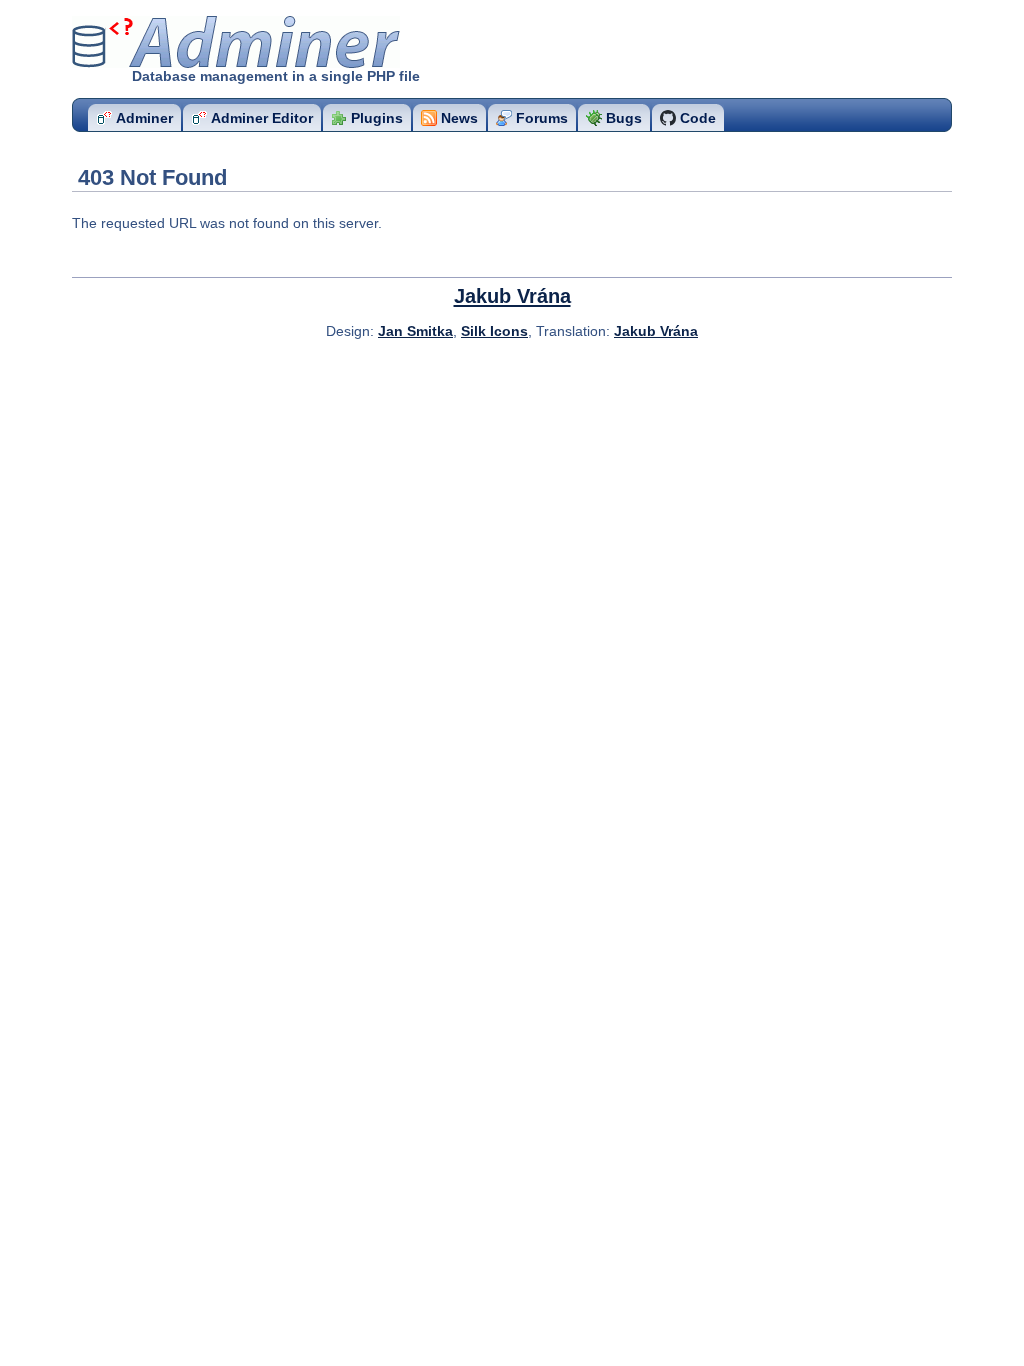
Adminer (189, 42)
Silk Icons (494, 331)
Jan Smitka (415, 331)
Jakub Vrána (512, 296)
